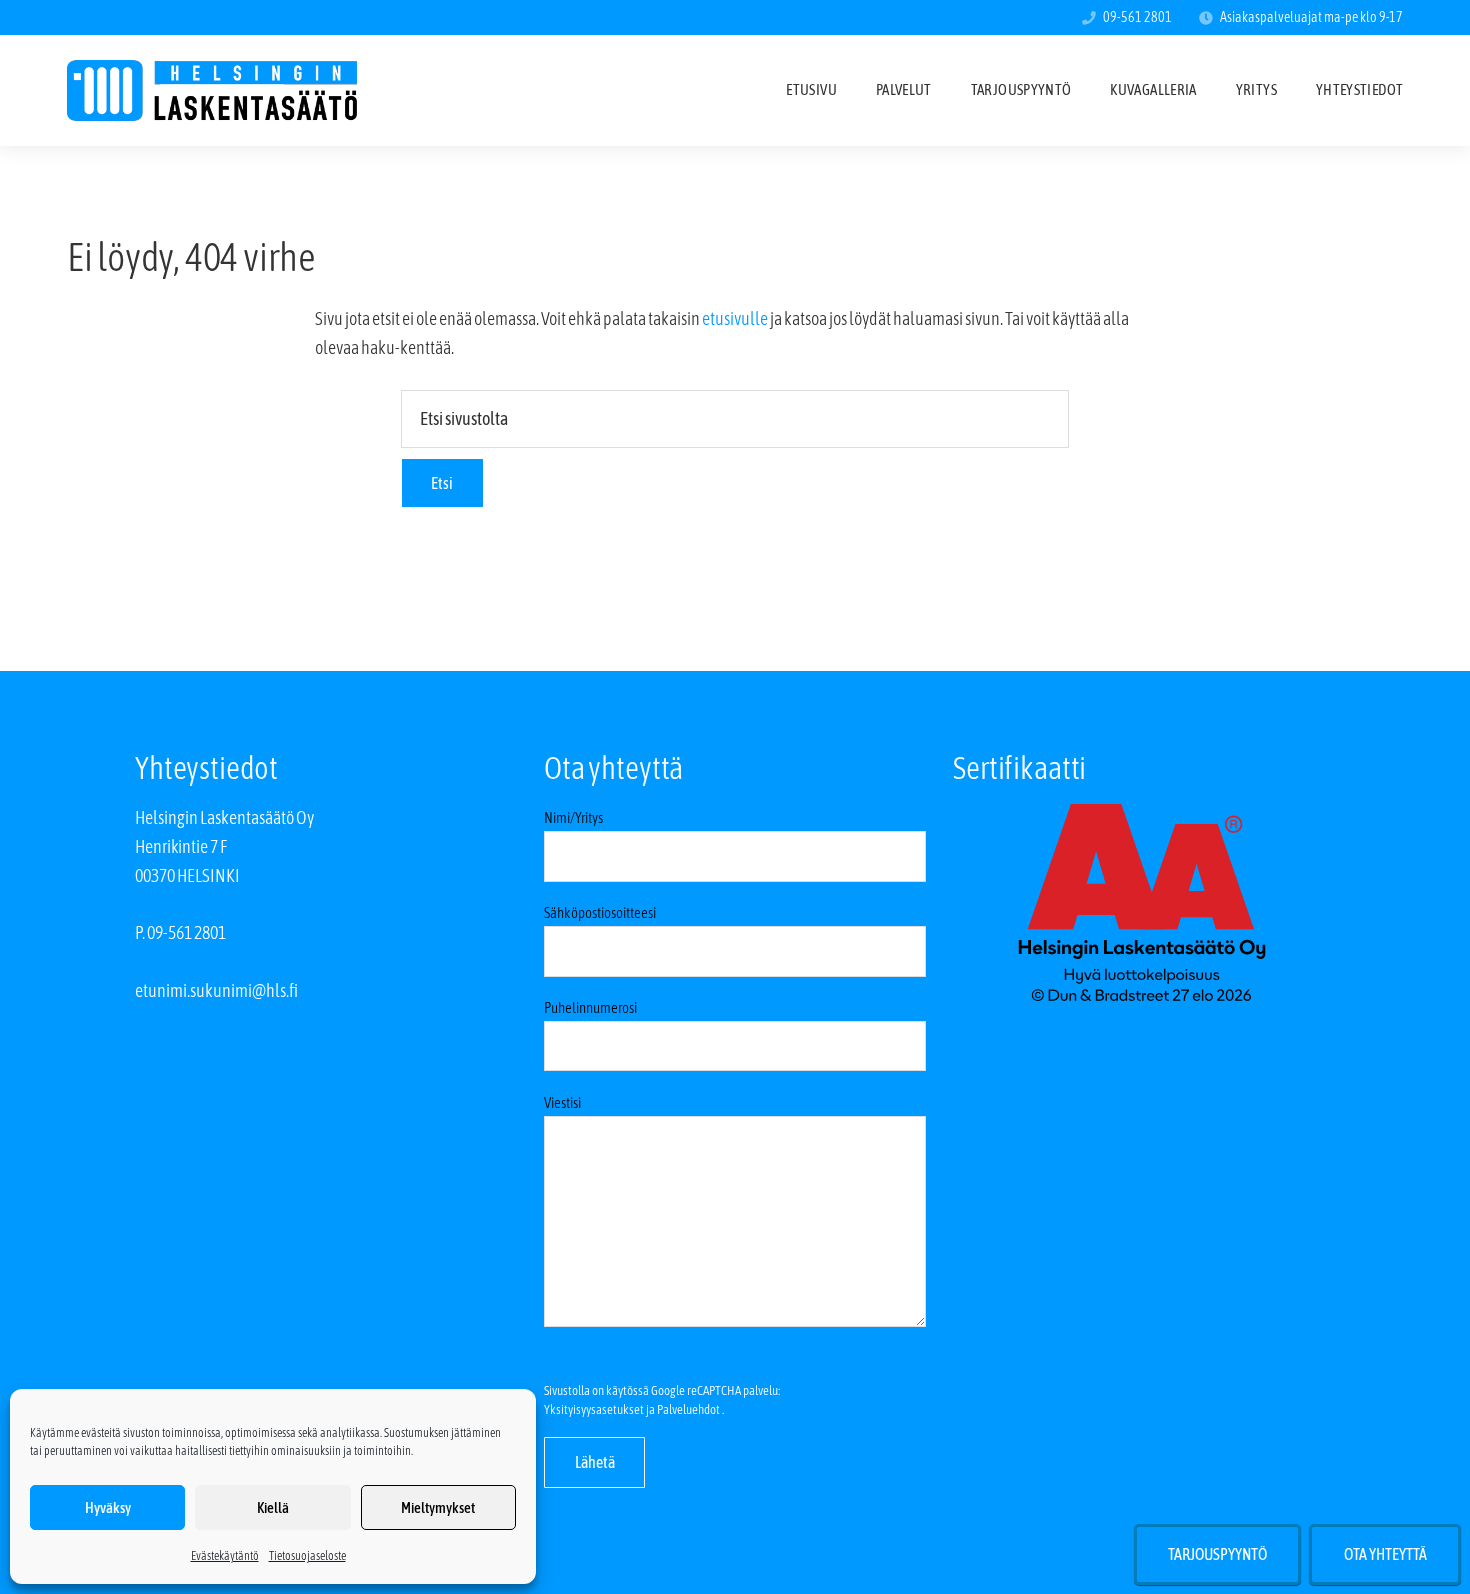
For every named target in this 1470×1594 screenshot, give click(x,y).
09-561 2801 (1137, 17)
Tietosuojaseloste (307, 1556)
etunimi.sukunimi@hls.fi (216, 990)
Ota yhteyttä (1385, 1554)
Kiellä (273, 1507)
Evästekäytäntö (225, 1556)
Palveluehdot (688, 1409)
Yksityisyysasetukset (594, 1409)
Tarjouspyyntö (1217, 1554)
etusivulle (735, 318)
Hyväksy (108, 1507)
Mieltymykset (438, 1507)
